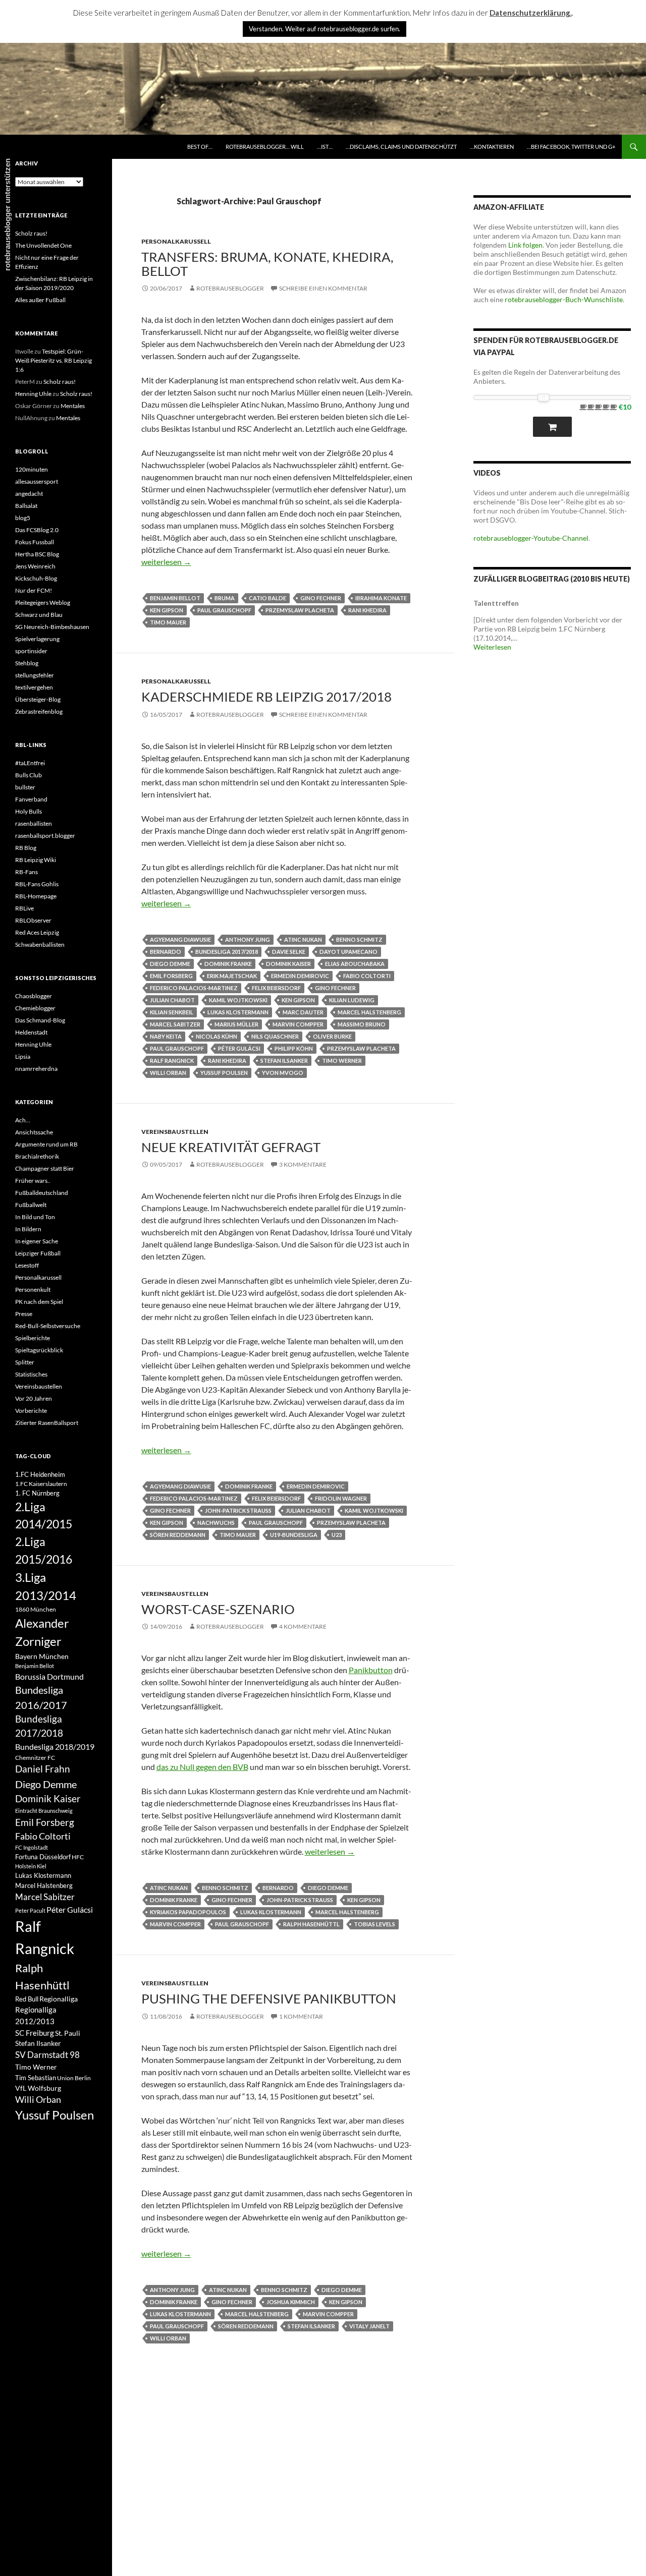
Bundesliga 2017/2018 (227, 952)
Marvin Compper (298, 1024)
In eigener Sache (37, 1241)
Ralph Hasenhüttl (311, 1924)
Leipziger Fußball (38, 1253)
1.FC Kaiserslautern (41, 1484)
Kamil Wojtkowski (238, 1000)
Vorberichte (31, 1411)
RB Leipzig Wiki (36, 860)
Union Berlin (74, 2078)
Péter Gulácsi (239, 1048)
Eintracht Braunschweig (44, 1811)
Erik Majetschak (232, 976)
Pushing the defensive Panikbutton (269, 1998)
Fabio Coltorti (367, 976)
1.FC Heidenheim (40, 1474)
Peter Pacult (30, 1910)
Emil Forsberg (171, 976)
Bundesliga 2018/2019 (55, 1747)
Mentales (73, 406)
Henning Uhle (33, 394)
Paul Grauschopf (224, 610)
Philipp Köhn (294, 1048)
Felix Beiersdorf (276, 988)
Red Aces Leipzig (37, 932)
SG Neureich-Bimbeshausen (52, 627)
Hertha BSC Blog (37, 554)
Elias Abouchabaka (355, 964)
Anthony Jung (248, 939)
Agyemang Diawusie (180, 939)
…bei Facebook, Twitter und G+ (571, 147)
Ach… (23, 1120)
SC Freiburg (35, 2033)
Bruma (225, 598)
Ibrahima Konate (381, 598)
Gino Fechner (321, 598)
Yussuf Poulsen (224, 1073)
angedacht (29, 494)
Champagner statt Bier (45, 1168)
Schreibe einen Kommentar (323, 288)
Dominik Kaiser (288, 964)
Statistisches (31, 1374)
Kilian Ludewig (352, 1000)
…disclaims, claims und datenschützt (401, 147)
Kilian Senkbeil (172, 1012)
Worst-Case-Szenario (218, 1609)
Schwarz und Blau (39, 615)
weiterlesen (166, 562)
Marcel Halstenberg (369, 1012)
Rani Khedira (367, 610)
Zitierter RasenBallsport (47, 1423)
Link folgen (525, 245)
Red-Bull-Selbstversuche (48, 1326)
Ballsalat (26, 506)
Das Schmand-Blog (40, 1020)
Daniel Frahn (43, 1769)
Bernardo (166, 952)
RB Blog (26, 848)
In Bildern (28, 1229)
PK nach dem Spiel (39, 1302)
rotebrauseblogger (230, 288)
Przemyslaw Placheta (300, 610)
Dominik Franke (228, 964)
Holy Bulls (29, 811)
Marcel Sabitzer (175, 1024)
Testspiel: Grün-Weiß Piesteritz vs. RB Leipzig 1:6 (53, 360)
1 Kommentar (301, 2016)
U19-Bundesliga (294, 1535)
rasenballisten (34, 823)
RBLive (24, 908)
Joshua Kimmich (291, 2302)
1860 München (36, 1609)
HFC (78, 1857)
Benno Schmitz (359, 939)
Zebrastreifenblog (39, 711)
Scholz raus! (31, 233)
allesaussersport (37, 481)
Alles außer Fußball (40, 300)
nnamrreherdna (36, 1069)
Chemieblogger (35, 1008)
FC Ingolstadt (32, 1847)
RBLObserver (33, 920)
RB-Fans (26, 872)
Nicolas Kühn (217, 1036)
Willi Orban (168, 1073)
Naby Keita (166, 1036)
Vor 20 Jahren (34, 1398)
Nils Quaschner (275, 1036)
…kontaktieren (492, 147)
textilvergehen (34, 687)
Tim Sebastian (36, 2078)
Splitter (25, 1362)
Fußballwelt (31, 1205)
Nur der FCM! (34, 590)
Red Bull (27, 1999)
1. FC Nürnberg (37, 1493)
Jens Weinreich (35, 566)
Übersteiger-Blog (38, 699)
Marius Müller (236, 1024)
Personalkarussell (176, 241)
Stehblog (27, 663)
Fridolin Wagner (341, 1498)
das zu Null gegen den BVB (202, 1767)
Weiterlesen (492, 647)
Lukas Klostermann (238, 1012)
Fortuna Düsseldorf (43, 1857)
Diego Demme (170, 964)
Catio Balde (267, 598)
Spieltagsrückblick (39, 1350)
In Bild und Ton (35, 1217)
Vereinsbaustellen (175, 1132)
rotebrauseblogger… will (265, 147)
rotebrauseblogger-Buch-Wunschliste (564, 299)
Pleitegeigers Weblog (43, 603)
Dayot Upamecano (348, 952)
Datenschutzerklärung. (531, 13)
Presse (24, 1314)
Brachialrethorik (37, 1156)
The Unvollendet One (43, 245)
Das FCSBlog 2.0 (37, 530)
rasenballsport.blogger (45, 836)
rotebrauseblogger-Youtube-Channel (531, 538)
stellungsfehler (35, 675)
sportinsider (31, 651)
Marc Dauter (303, 1012)
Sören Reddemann (178, 1535)
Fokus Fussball (35, 542)
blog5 (23, 518)
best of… (200, 147)
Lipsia (23, 1056)
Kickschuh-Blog (36, 578)
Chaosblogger (34, 996)
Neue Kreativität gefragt (231, 1147)
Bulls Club (29, 775)
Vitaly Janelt (369, 2326)
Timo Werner (342, 1061)
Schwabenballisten (40, 944)
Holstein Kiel (31, 1866)
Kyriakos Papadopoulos (188, 1912)
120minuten (32, 469)
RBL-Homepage (36, 896)
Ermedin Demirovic (300, 976)
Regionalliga (59, 1999)
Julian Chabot (172, 1000)
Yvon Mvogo (283, 1073)
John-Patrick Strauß (238, 1510)
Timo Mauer (168, 622)
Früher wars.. (33, 1181)
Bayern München (42, 1656)
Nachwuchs (216, 1523)
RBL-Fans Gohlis (37, 884)
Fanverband (31, 799)
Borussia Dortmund (49, 1676)
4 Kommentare (303, 1626)
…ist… (325, 147)
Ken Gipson (167, 610)
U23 (337, 1535)
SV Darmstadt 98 (47, 2055)
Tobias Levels (374, 1924)
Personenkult (33, 1290)
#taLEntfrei (30, 763)
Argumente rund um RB (46, 1144)
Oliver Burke (332, 1036)
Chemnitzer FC (35, 1758)
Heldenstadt (31, 1032)
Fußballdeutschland (42, 1193)
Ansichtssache (34, 1132)
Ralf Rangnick (172, 1061)
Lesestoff (27, 1265)
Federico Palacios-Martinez (194, 988)
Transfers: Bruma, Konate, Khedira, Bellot (267, 264)
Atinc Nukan (303, 939)
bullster (25, 787)
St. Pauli (68, 2033)
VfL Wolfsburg (38, 2088)
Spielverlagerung (37, 639)
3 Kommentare (303, 1164)
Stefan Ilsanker (284, 1061)
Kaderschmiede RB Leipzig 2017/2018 (266, 697)
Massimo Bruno (362, 1024)
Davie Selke (289, 952)
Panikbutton (371, 1670)
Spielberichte (33, 1338)
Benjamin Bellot (175, 598)
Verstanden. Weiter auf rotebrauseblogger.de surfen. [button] (325, 29)
